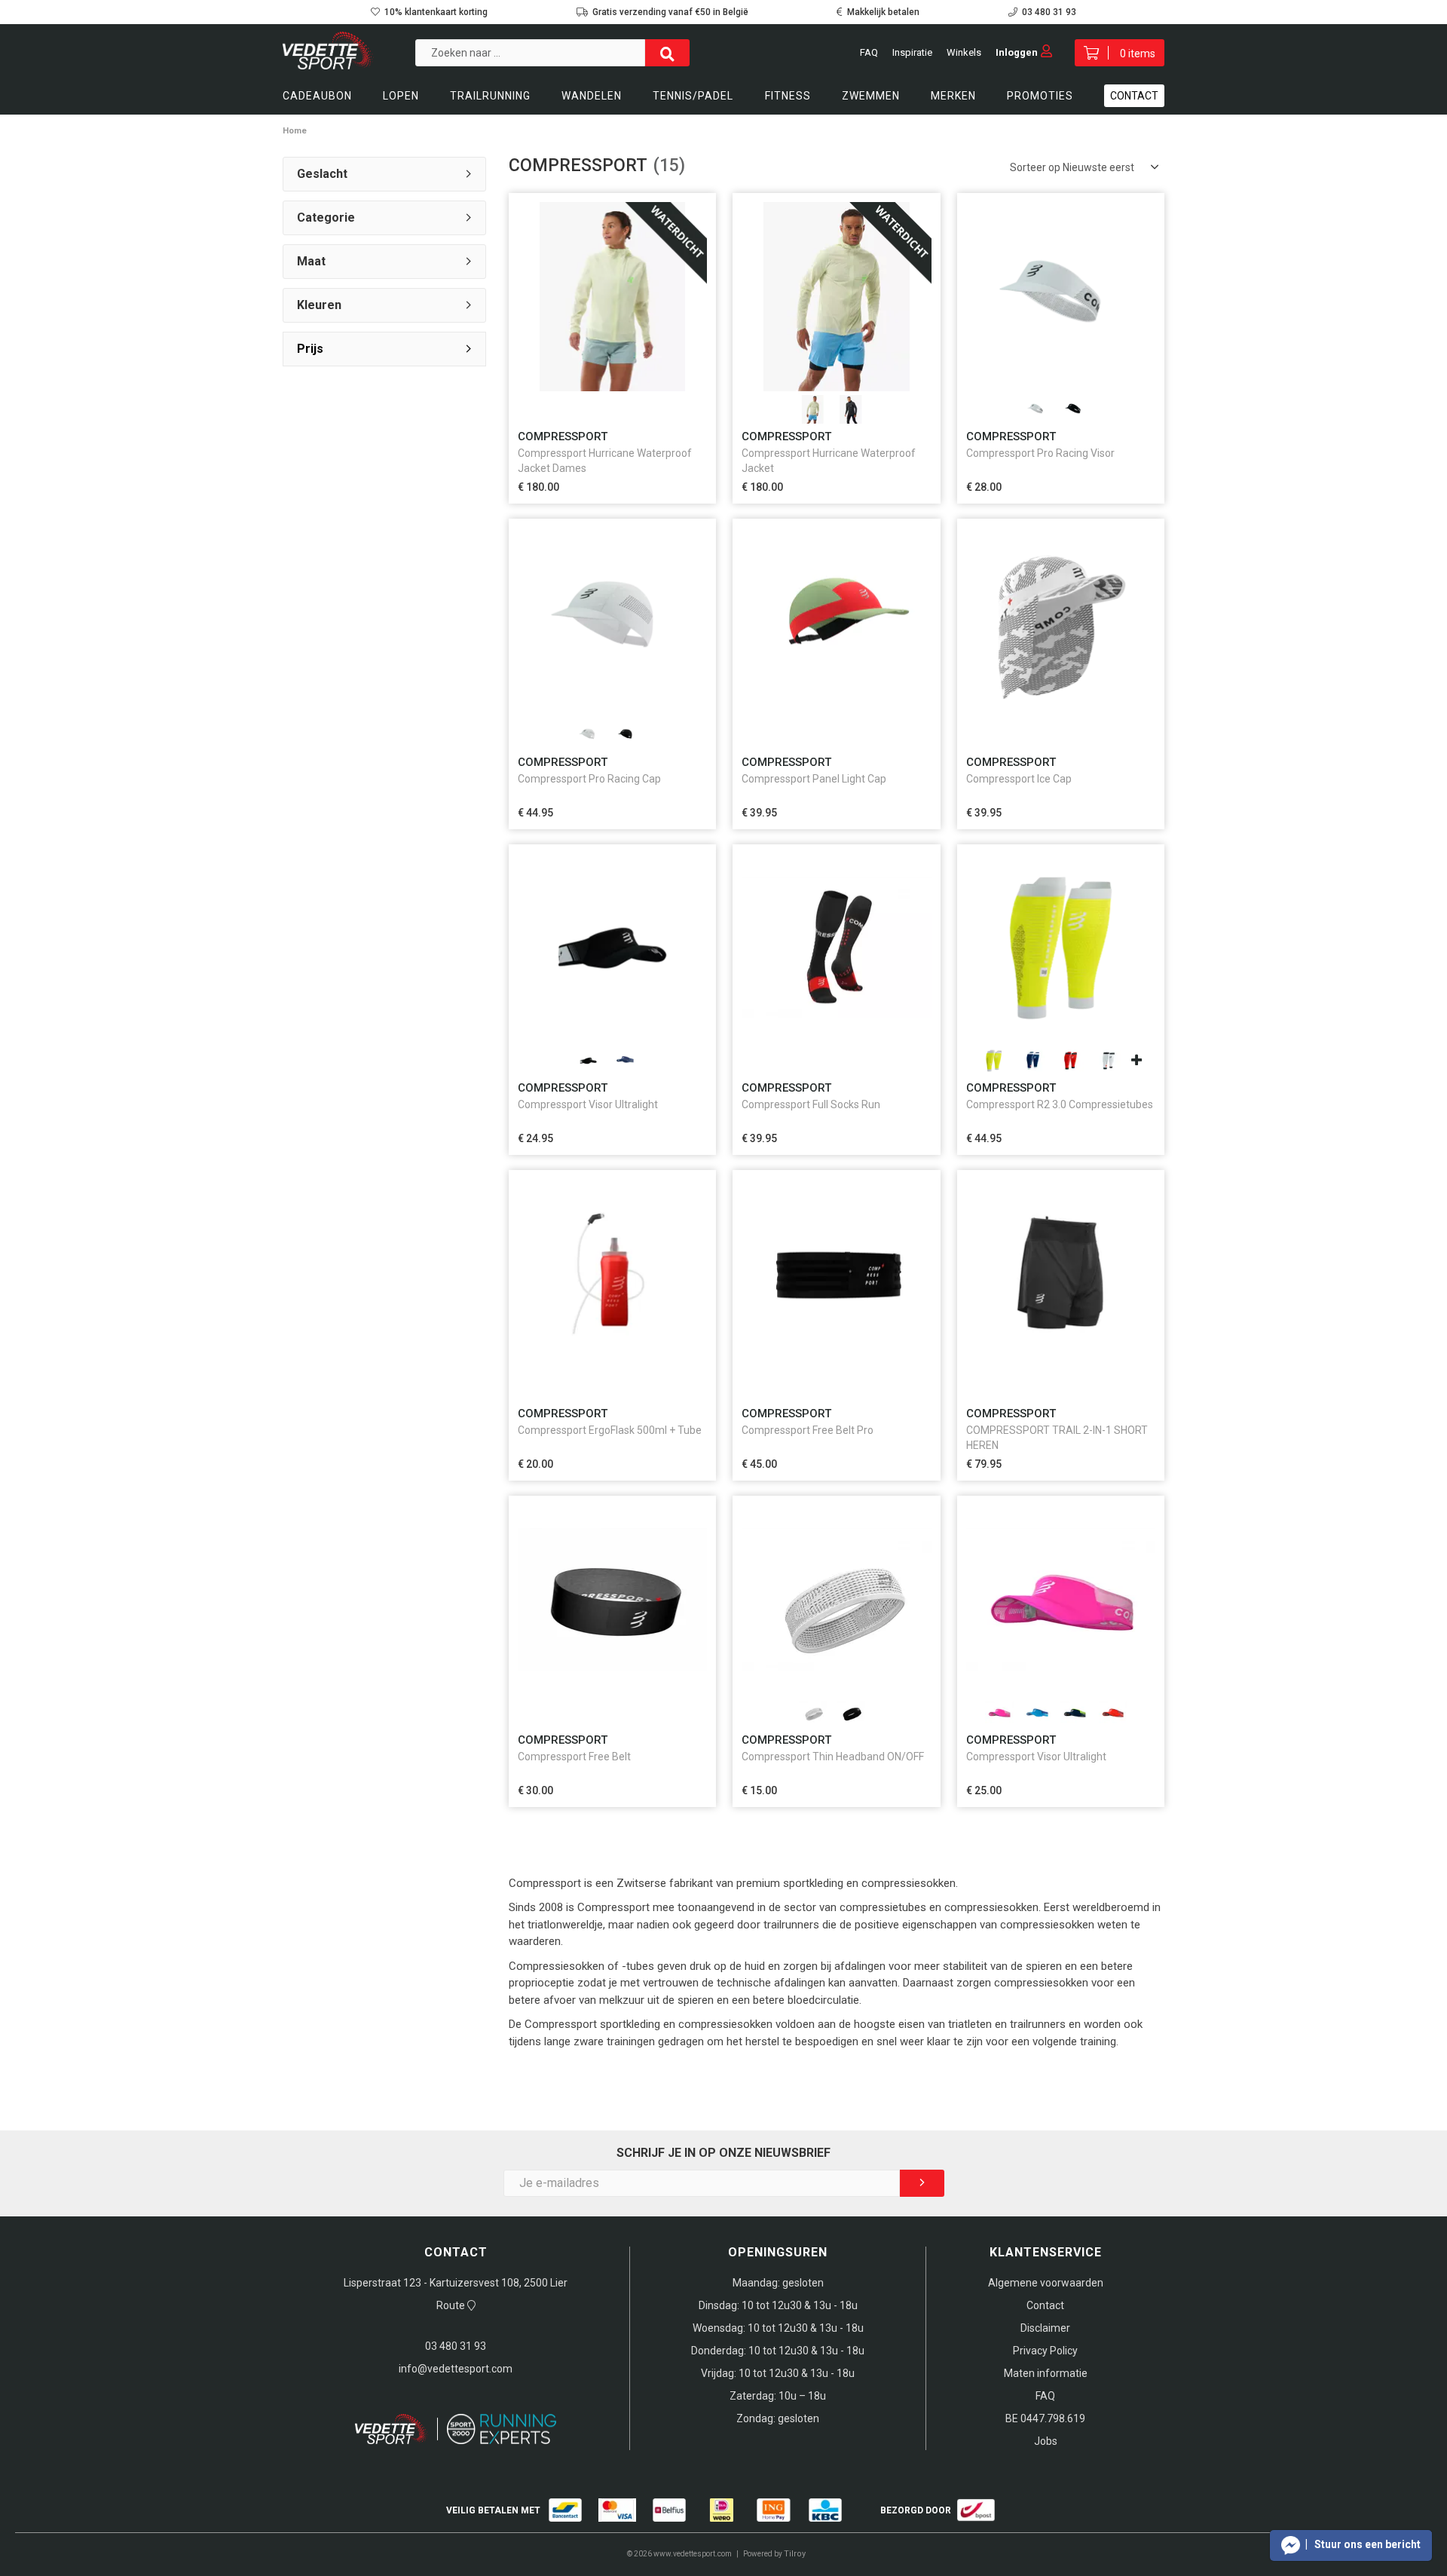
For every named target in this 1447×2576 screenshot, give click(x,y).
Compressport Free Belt (574, 1757)
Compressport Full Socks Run (811, 1104)
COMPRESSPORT (563, 436)
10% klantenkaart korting (436, 12)
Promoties (1040, 96)
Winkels (964, 52)
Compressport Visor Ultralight (588, 1104)
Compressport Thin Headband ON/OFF (833, 1757)
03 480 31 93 (1049, 12)
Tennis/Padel (693, 96)
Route (452, 2305)
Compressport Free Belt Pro (808, 1430)
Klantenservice (1046, 2252)
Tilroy (795, 2554)
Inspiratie (912, 52)
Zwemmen (871, 96)
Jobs (1046, 2441)
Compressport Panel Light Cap (814, 779)
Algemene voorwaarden (1046, 2283)
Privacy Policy (1045, 2351)
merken (953, 96)
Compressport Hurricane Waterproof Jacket (829, 461)
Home (295, 131)
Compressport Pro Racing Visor (1040, 453)
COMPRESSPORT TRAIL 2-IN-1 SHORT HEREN (1057, 1438)
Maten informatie (1046, 2373)
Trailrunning (490, 96)
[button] (1351, 2545)
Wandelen (592, 96)
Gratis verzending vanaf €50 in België (670, 12)
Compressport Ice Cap (1019, 779)
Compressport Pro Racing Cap (589, 779)
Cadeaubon (317, 96)
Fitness (788, 96)
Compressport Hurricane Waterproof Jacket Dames (605, 461)
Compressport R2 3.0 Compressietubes (1060, 1104)
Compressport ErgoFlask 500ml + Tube (610, 1430)
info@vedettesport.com (456, 2369)
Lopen (401, 96)
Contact (1134, 96)
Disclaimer (1045, 2328)
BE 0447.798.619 (1045, 2418)
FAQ (869, 52)
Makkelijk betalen (883, 12)
